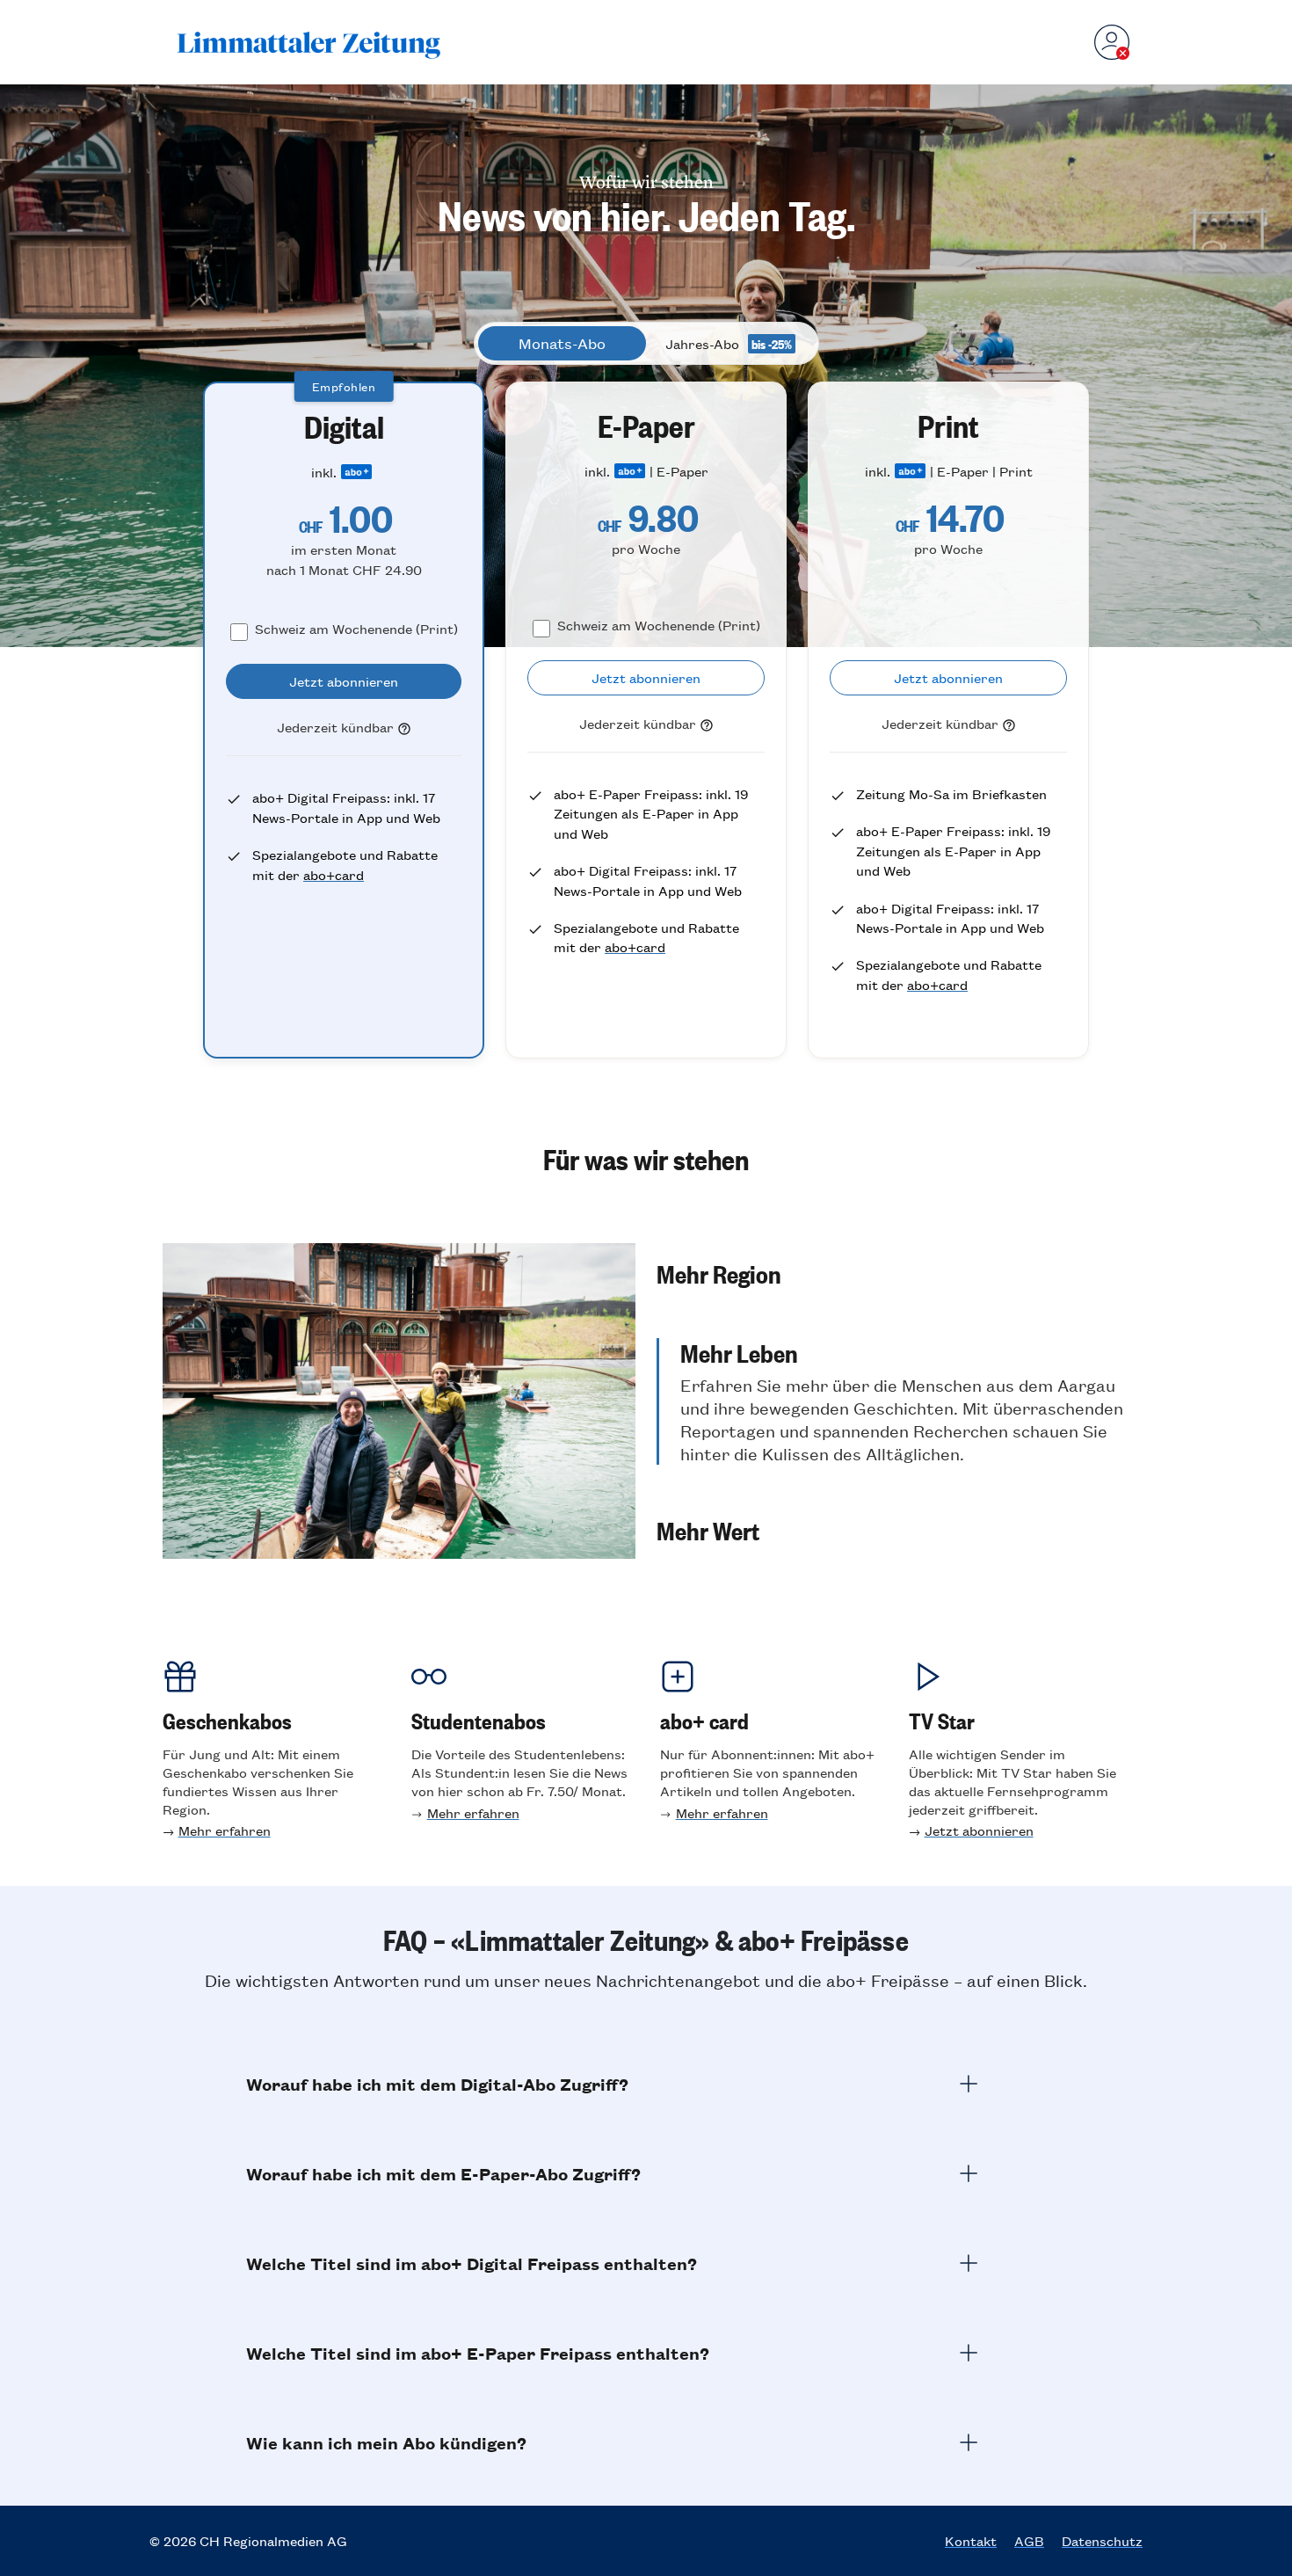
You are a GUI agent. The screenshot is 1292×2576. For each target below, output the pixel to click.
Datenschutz (1102, 2541)
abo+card (334, 874)
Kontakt (971, 2541)
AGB (1029, 2541)
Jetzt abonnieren (979, 1830)
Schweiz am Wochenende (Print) (356, 628)
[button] (893, 1273)
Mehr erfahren (225, 1830)
